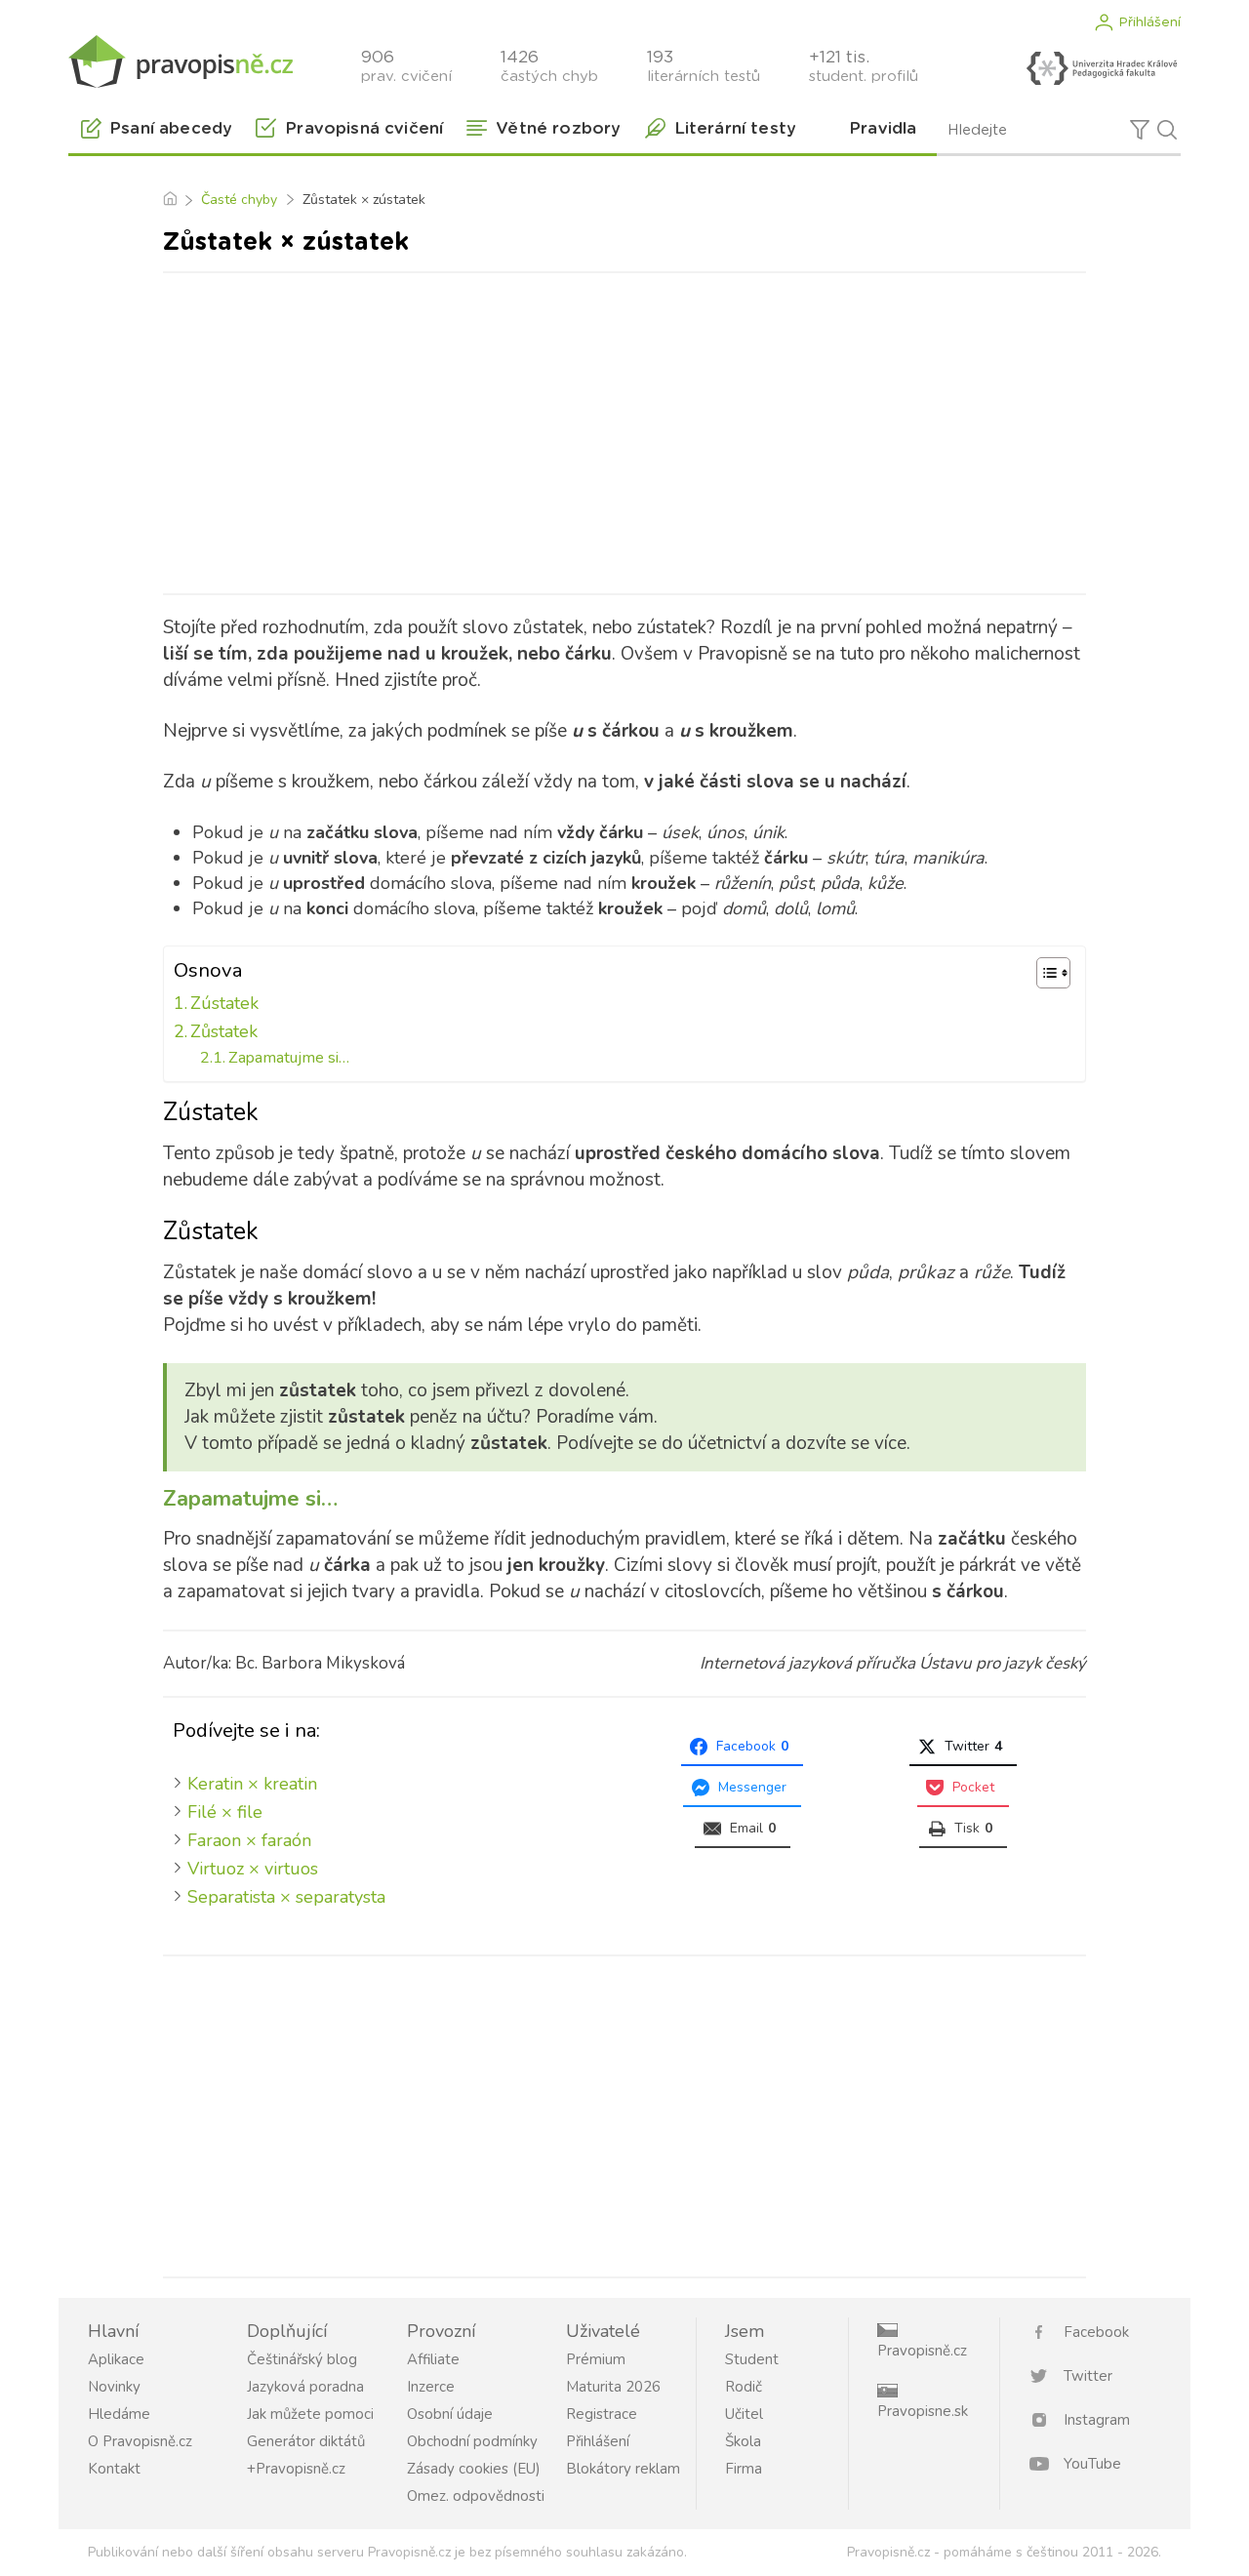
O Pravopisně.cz (140, 2441)
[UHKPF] (1102, 68)
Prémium (596, 2359)
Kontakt (114, 2469)
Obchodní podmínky (472, 2441)
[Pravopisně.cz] (181, 61)
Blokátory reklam (623, 2469)
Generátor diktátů (306, 2441)
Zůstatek (224, 1031)
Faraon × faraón (249, 1840)
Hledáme (119, 2414)
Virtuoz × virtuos (253, 1869)
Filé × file (225, 1812)
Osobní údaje (450, 2414)
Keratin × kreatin (252, 1784)
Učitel (744, 2414)
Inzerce (431, 2387)
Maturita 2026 (613, 2387)
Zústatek (224, 1003)
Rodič (744, 2387)
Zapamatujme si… (289, 1058)
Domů (169, 200)
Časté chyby (239, 200)
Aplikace (116, 2359)
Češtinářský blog (302, 2359)
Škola (743, 2441)
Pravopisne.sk (923, 2411)
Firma (744, 2469)
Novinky (114, 2387)
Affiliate (433, 2359)
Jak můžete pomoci (310, 2414)
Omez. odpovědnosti (476, 2496)
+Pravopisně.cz (296, 2469)
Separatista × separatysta (286, 1897)
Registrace (602, 2414)
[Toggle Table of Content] (1044, 973)
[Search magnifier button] (1167, 130)
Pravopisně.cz (922, 2351)
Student (752, 2359)
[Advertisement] (624, 429)
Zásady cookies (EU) (474, 2469)
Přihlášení (1149, 22)
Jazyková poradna (305, 2387)
